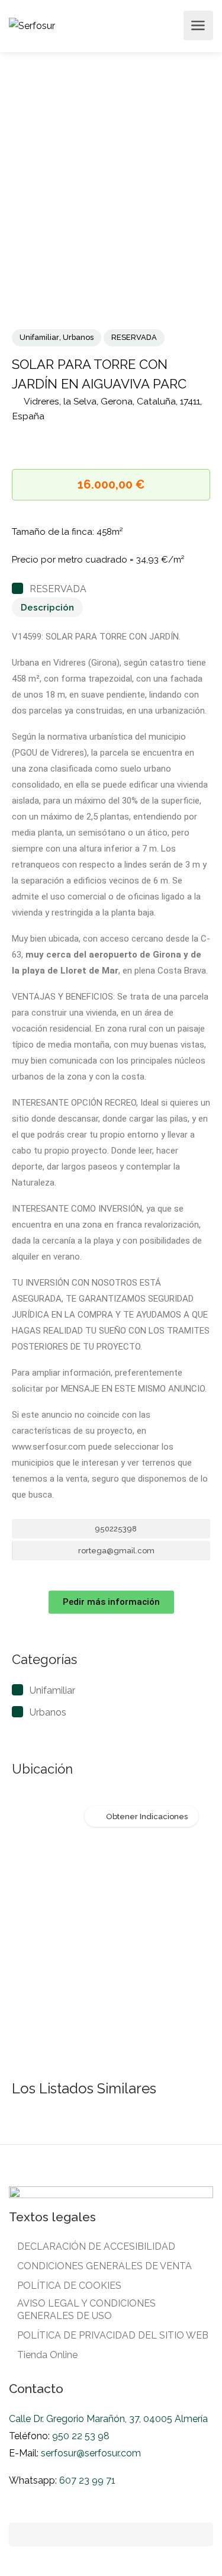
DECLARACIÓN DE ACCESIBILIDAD (96, 2246)
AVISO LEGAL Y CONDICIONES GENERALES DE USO (86, 2310)
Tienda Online (47, 2355)
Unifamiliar (39, 337)
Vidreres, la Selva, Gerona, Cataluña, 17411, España (107, 409)
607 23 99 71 (87, 2480)
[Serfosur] (32, 25)
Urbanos (78, 337)
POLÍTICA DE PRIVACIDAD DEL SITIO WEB (113, 2335)
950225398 (115, 1529)
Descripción (47, 608)
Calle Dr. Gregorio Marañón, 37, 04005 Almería (108, 2419)
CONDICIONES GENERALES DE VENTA (104, 2266)
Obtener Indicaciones (147, 1817)
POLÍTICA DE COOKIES (69, 2286)
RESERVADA (134, 337)
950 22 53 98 (80, 2436)
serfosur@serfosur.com (91, 2453)
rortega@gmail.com (115, 1551)
